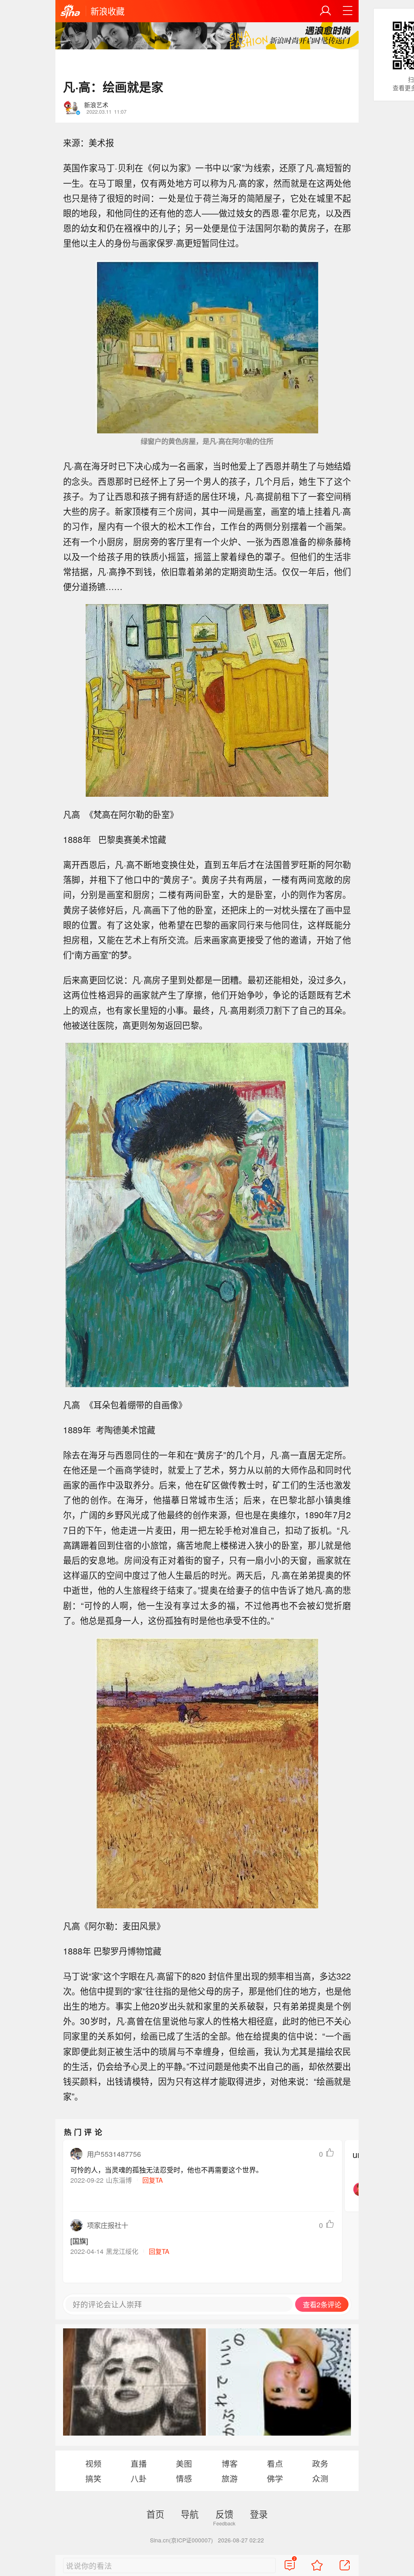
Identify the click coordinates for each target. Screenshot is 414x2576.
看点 (275, 2463)
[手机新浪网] (70, 12)
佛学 (275, 2478)
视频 (93, 2463)
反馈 (224, 2514)
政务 (320, 2463)
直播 (139, 2463)
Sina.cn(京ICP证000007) (182, 2540)
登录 (259, 2514)
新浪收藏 (108, 11)
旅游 (230, 2478)
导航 (190, 2514)
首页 (155, 2514)
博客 (230, 2463)
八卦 (139, 2478)
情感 (184, 2478)
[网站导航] (348, 11)
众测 (320, 2478)
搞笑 (93, 2478)
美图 (184, 2463)
